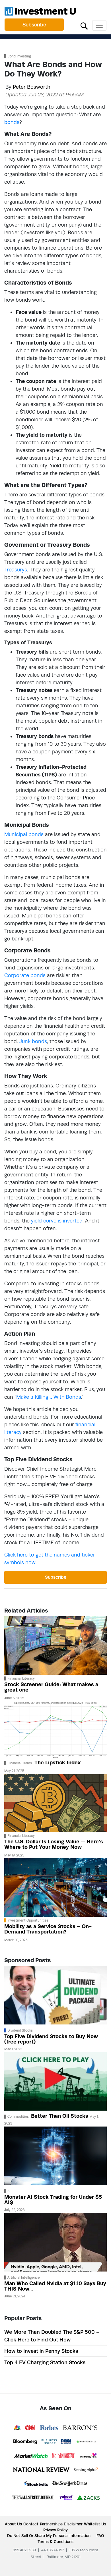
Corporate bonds (25, 975)
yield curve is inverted (57, 1221)
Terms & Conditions (55, 2542)
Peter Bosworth (31, 87)
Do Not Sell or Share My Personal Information (49, 2536)
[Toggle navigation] (99, 25)
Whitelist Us (95, 2524)
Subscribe (34, 25)
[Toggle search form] (84, 25)
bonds (12, 122)
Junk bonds (33, 1041)
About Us (13, 2524)
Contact (31, 2524)
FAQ (100, 2536)
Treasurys (16, 570)
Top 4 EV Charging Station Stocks (45, 2362)
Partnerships (51, 2524)
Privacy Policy (55, 2530)
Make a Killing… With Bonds (49, 1397)
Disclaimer (73, 2524)
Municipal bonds (24, 834)
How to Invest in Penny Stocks (41, 2351)
